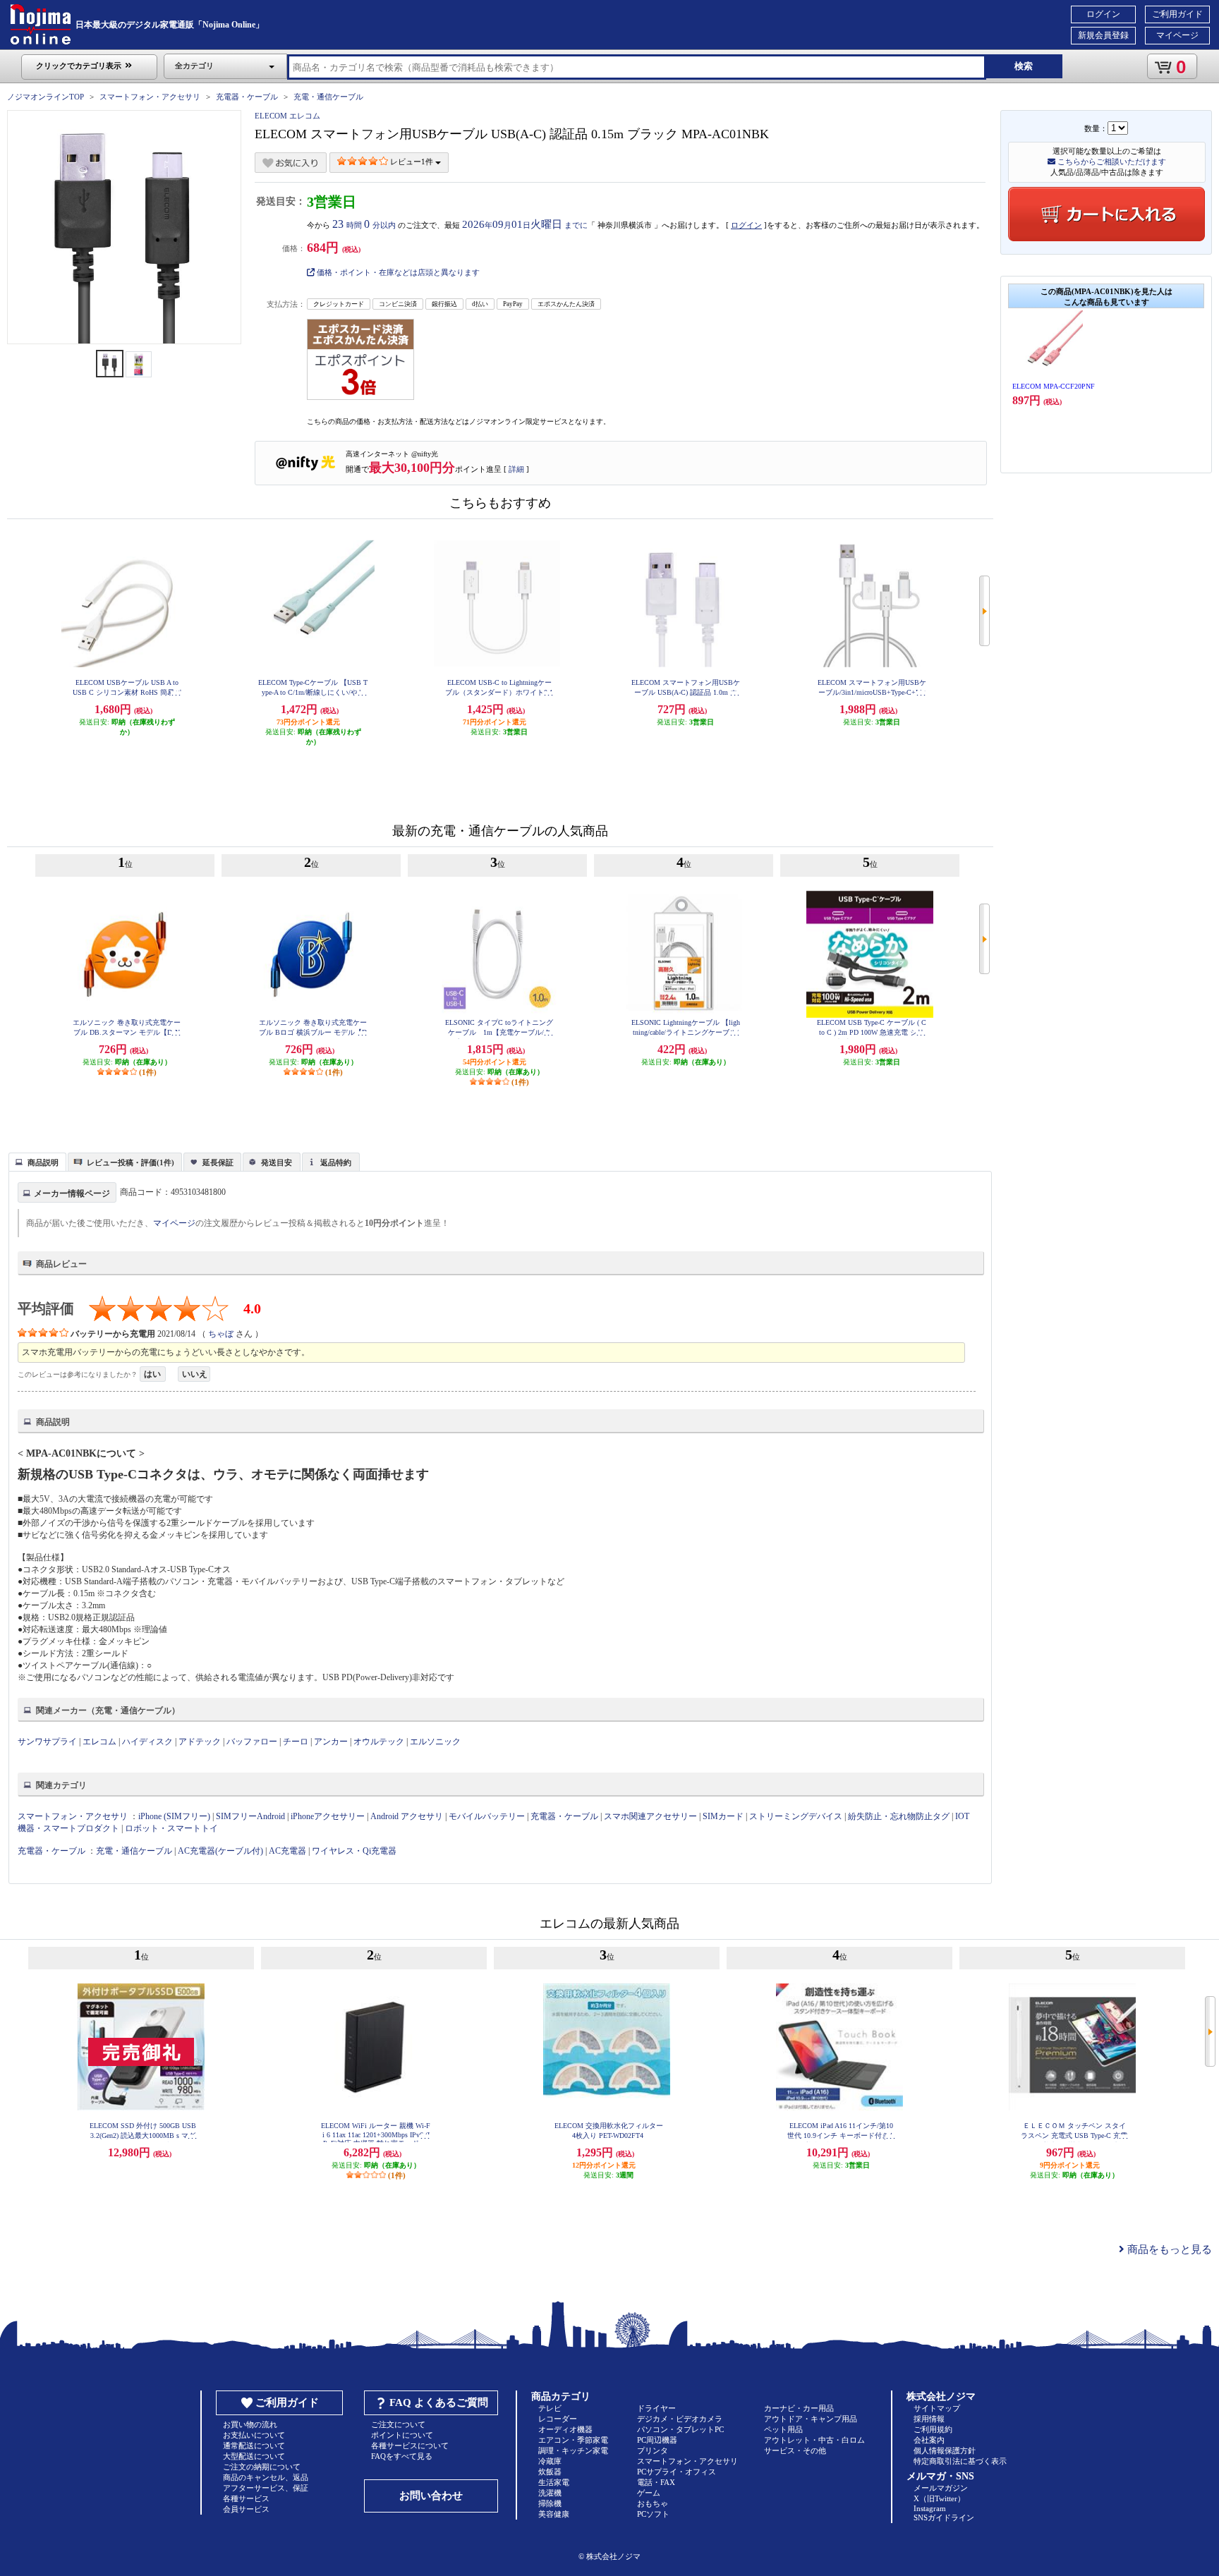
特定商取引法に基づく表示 (960, 2461)
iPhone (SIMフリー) (174, 1816)
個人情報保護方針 (945, 2450)
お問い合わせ (431, 2496)
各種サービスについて (410, 2446)
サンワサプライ (47, 1742)
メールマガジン (941, 2488)
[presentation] (36, 1161)
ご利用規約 (933, 2429)
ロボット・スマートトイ (171, 1828)
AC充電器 (287, 1851)
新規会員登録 (1103, 35)
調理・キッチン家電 (573, 2450)
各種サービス (246, 2498)
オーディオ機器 (565, 2429)
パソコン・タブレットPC (680, 2429)
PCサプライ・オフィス (677, 2472)
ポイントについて (402, 2435)
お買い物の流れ (250, 2424)
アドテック (200, 1742)
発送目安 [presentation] (277, 1162)
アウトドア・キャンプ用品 (811, 2419)
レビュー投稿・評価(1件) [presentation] (131, 1162)
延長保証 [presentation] (218, 1162)
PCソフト (653, 2514)
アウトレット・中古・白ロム (814, 2440)
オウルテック (379, 1742)
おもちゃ (653, 2503)
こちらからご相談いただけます (1111, 162)
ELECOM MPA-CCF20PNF (1054, 386)
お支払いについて (254, 2435)
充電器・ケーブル (247, 97)
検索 (1024, 66)
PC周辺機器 (657, 2440)
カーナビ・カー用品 (799, 2408)
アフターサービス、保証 (266, 2488)
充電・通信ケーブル (328, 97)
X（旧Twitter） (939, 2498)
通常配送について (254, 2446)
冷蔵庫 (550, 2461)
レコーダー (558, 2419)
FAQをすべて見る (402, 2456)
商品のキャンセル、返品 (266, 2477)
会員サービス (246, 2509)
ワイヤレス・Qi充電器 (354, 1851)
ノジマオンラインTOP (46, 97)
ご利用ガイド (1177, 14)
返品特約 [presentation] (336, 1162)
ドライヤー (656, 2408)
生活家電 (554, 2482)
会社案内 (929, 2440)
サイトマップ (937, 2408)
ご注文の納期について (262, 2467)
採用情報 (929, 2419)
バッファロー (252, 1742)
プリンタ (653, 2450)
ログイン (1103, 14)
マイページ (1177, 35)
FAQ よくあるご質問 (439, 2402)
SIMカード (723, 1816)
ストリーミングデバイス (796, 1816)
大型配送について (254, 2456)
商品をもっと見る (1168, 2249)
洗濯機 (550, 2493)
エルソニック (435, 1742)
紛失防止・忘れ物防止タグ (899, 1816)
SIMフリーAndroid (250, 1816)
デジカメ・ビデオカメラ (680, 2419)
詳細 (516, 469)
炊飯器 (550, 2472)
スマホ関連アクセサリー (650, 1816)
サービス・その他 (795, 2450)
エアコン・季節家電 (573, 2440)
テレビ (550, 2408)
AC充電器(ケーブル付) (220, 1851)
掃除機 (550, 2503)
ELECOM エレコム (287, 116)
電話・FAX (656, 2482)
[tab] (37, 1162)
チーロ (296, 1742)
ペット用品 (783, 2429)
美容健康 (554, 2514)
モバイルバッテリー (487, 1816)
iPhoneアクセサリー (328, 1816)
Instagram (930, 2508)
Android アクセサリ (407, 1816)
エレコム (99, 1742)
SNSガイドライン (944, 2517)
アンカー (331, 1742)
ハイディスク (147, 1742)
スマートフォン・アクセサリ (150, 97)
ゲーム (649, 2493)
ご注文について (398, 2424)
